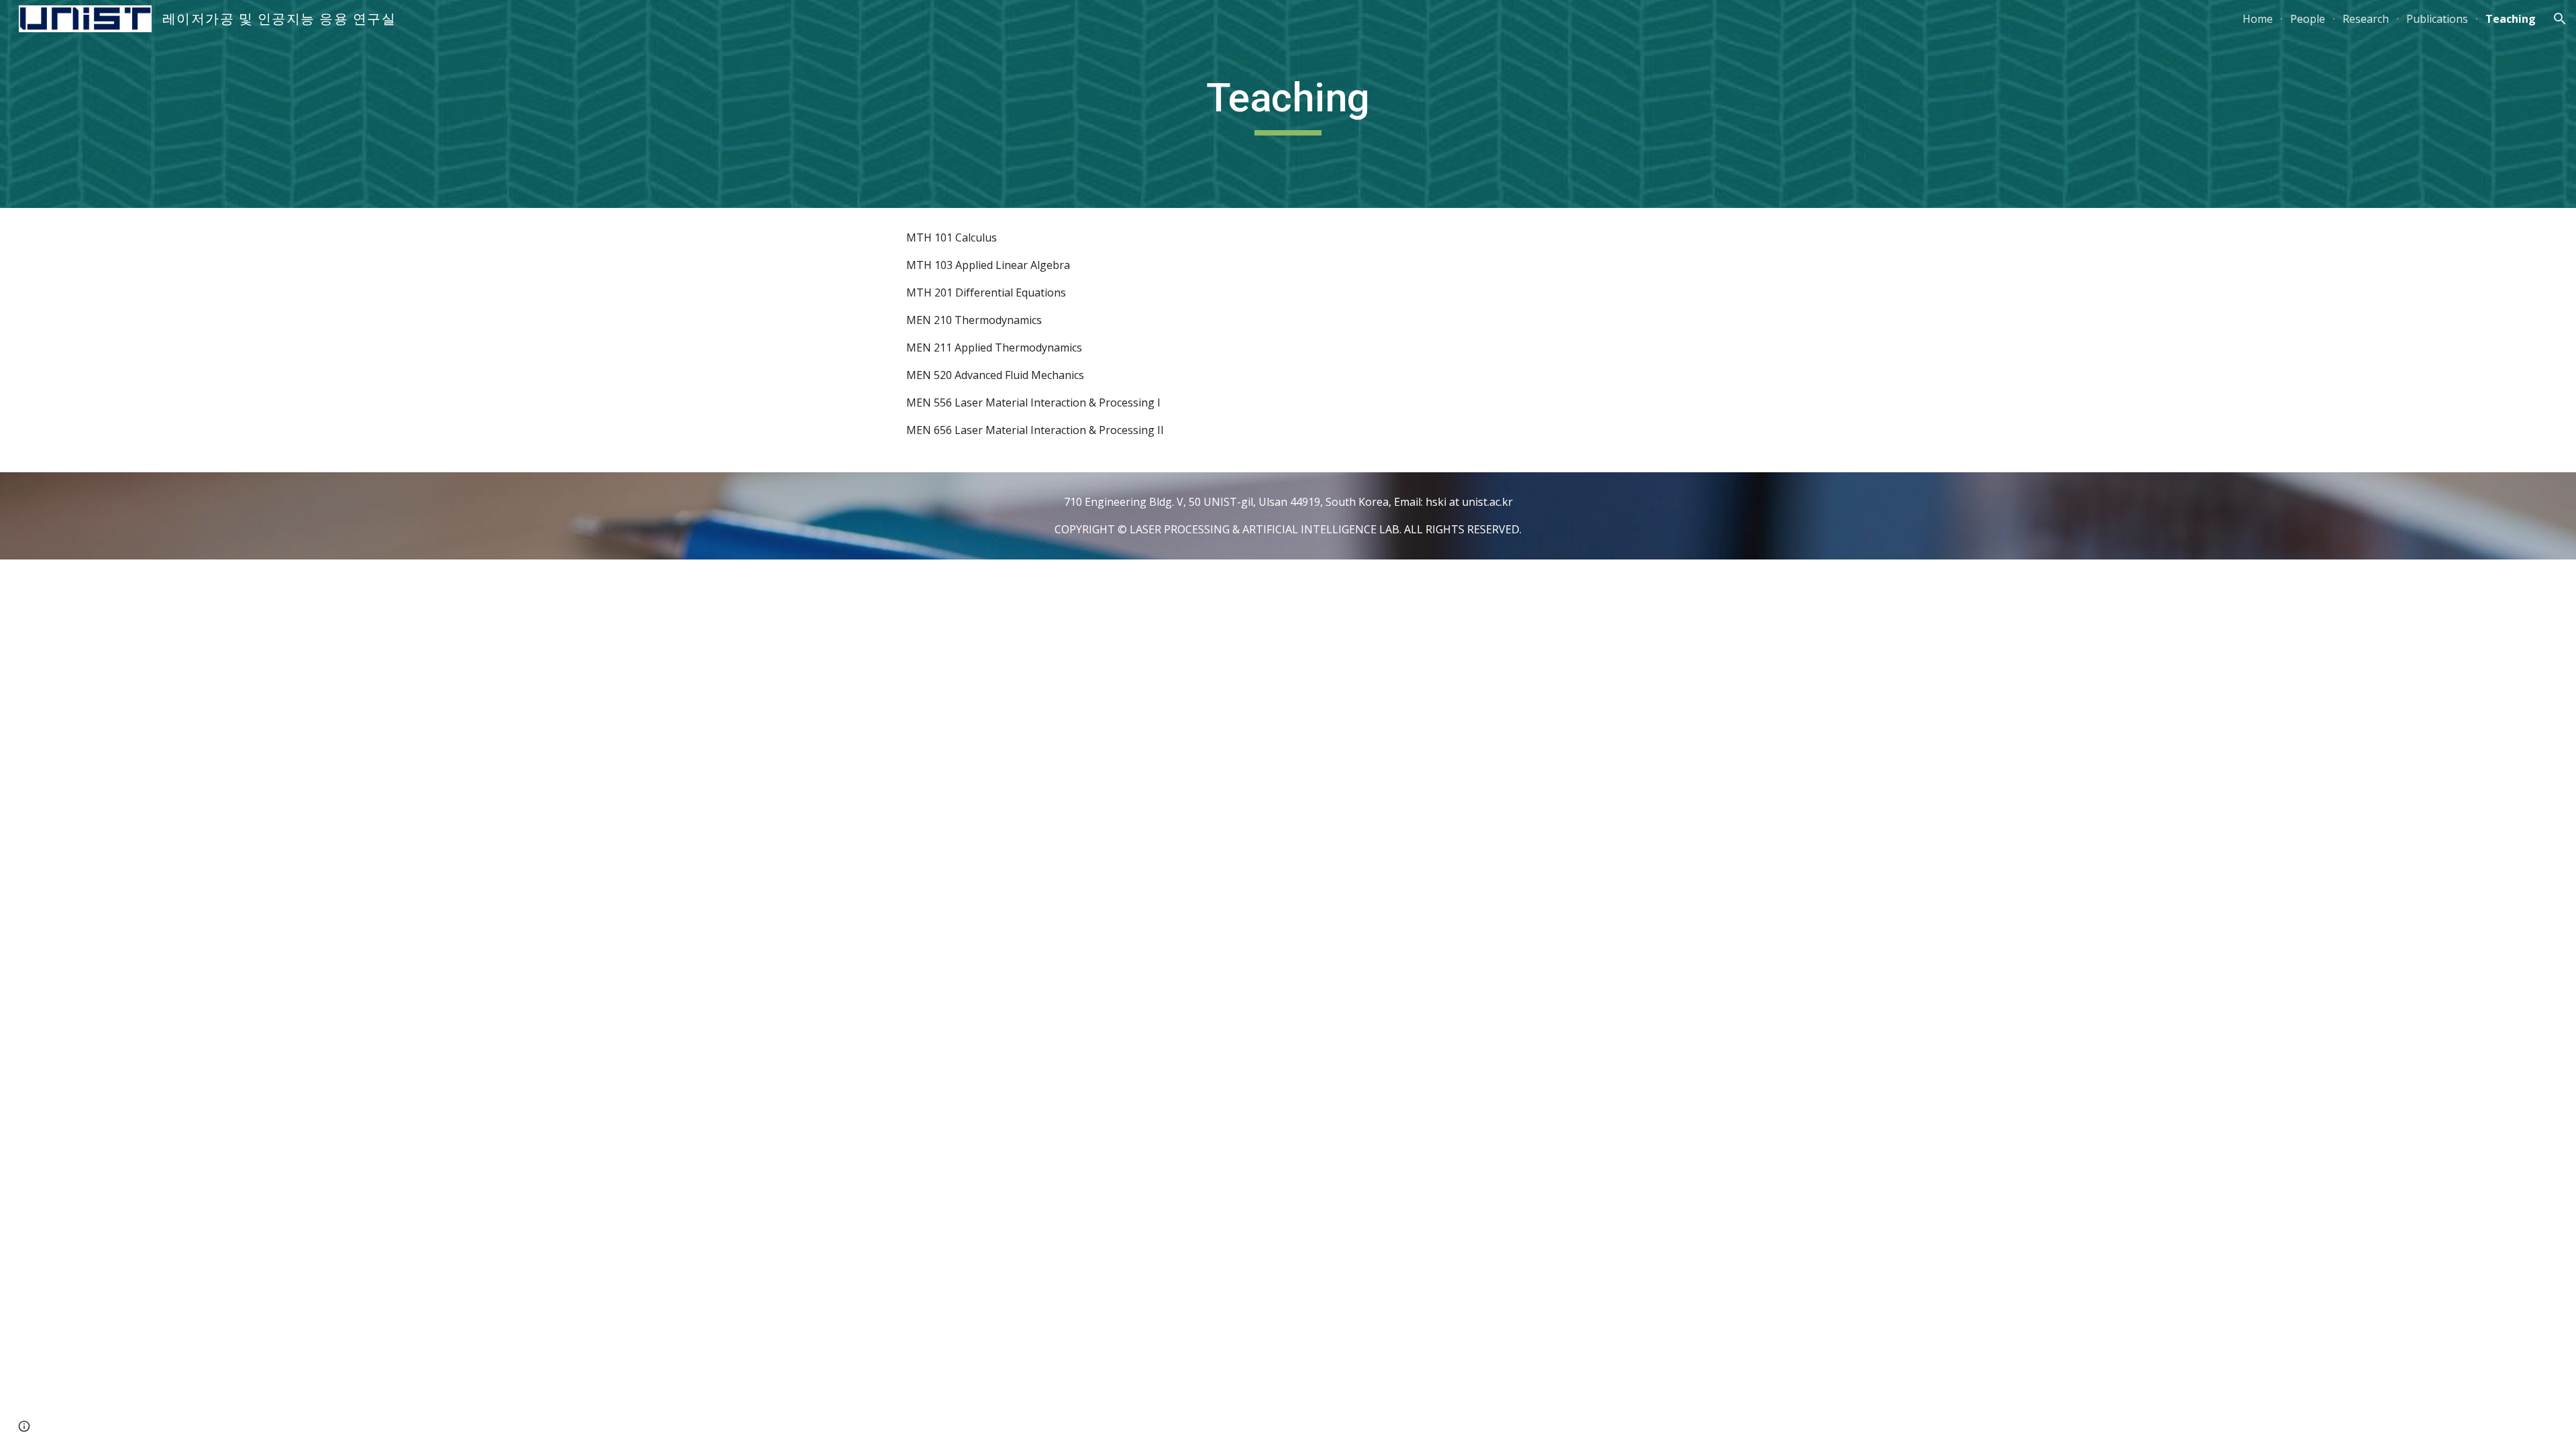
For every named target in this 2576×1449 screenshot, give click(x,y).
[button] (2560, 19)
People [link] (2308, 19)
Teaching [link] (2511, 19)
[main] (1288, 104)
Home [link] (2258, 19)
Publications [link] (2437, 19)
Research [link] (2366, 19)
